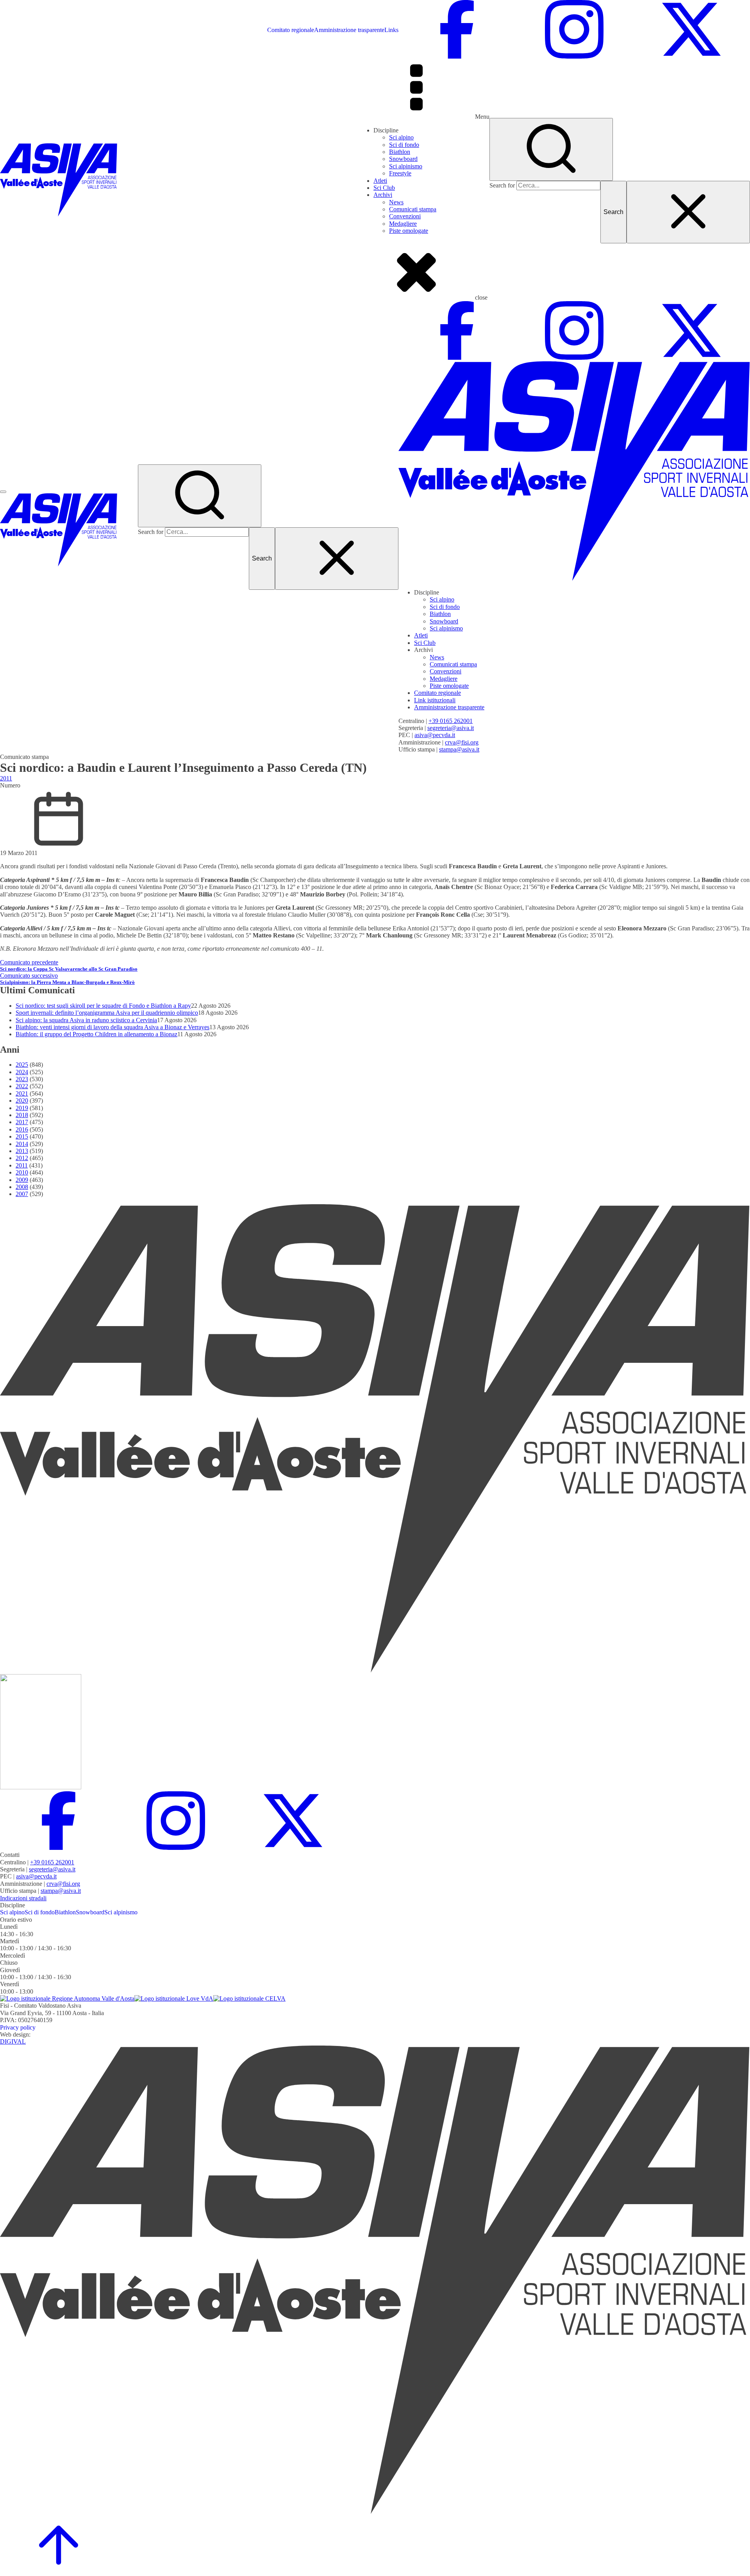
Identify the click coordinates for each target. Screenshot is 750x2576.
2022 (22, 1086)
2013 (22, 1151)
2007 (22, 1194)
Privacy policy (18, 2027)
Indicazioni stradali (23, 1898)
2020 (22, 1101)
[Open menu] (3, 492)
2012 (22, 1158)
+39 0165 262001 (451, 721)
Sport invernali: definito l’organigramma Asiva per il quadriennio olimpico (107, 1013)
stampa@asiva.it (459, 749)
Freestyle (400, 173)
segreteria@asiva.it (451, 728)
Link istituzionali (435, 700)
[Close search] (688, 212)
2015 (22, 1136)
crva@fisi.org (462, 742)
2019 (22, 1108)
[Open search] (551, 149)
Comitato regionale (291, 30)
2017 (22, 1122)
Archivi (383, 195)
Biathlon (400, 152)
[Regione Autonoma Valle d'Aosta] (67, 1998)
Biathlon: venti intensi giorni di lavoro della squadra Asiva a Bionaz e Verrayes (112, 1027)
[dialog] (574, 527)
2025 (22, 1065)
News (396, 202)
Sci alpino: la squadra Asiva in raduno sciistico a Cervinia (86, 1020)
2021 (22, 1093)
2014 (22, 1144)
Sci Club (384, 188)
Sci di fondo (404, 145)
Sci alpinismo (406, 166)
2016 (22, 1129)
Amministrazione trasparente (349, 30)
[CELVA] (249, 1998)
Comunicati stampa (413, 209)
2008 (22, 1187)
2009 (22, 1180)
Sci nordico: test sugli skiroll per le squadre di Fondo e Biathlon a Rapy (103, 1006)
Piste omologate (409, 231)
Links (391, 30)
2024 (22, 1072)
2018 (22, 1115)
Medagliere (403, 224)
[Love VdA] (174, 1998)
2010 (22, 1172)
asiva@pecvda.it (435, 735)
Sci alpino (401, 137)
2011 (6, 778)
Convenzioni (405, 216)
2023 (22, 1079)
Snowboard (403, 159)
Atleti (380, 181)
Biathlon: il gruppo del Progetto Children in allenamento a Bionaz (96, 1034)
